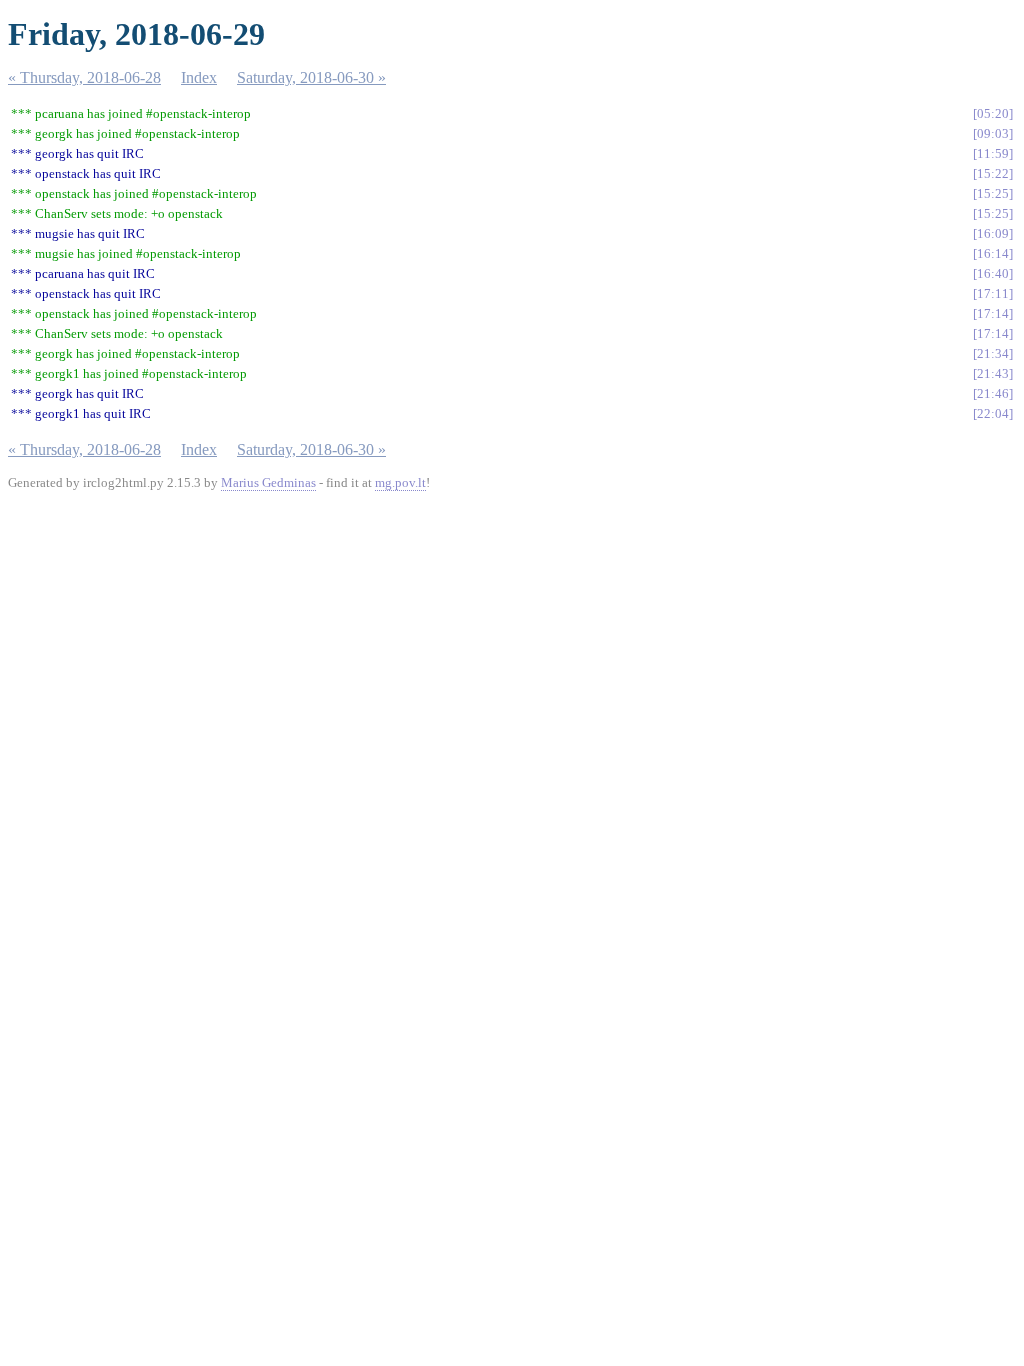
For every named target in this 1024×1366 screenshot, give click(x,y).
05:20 (993, 113)
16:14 (993, 253)
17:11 (993, 293)
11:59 (993, 153)
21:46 (993, 393)
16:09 (993, 233)
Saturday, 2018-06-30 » (311, 77)
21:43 (993, 373)
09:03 (993, 133)
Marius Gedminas (268, 482)
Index (199, 77)
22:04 (993, 413)
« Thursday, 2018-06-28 (84, 77)
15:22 (993, 173)
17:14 (993, 313)
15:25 (993, 193)
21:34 (993, 353)
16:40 (993, 273)
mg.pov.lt (400, 482)
